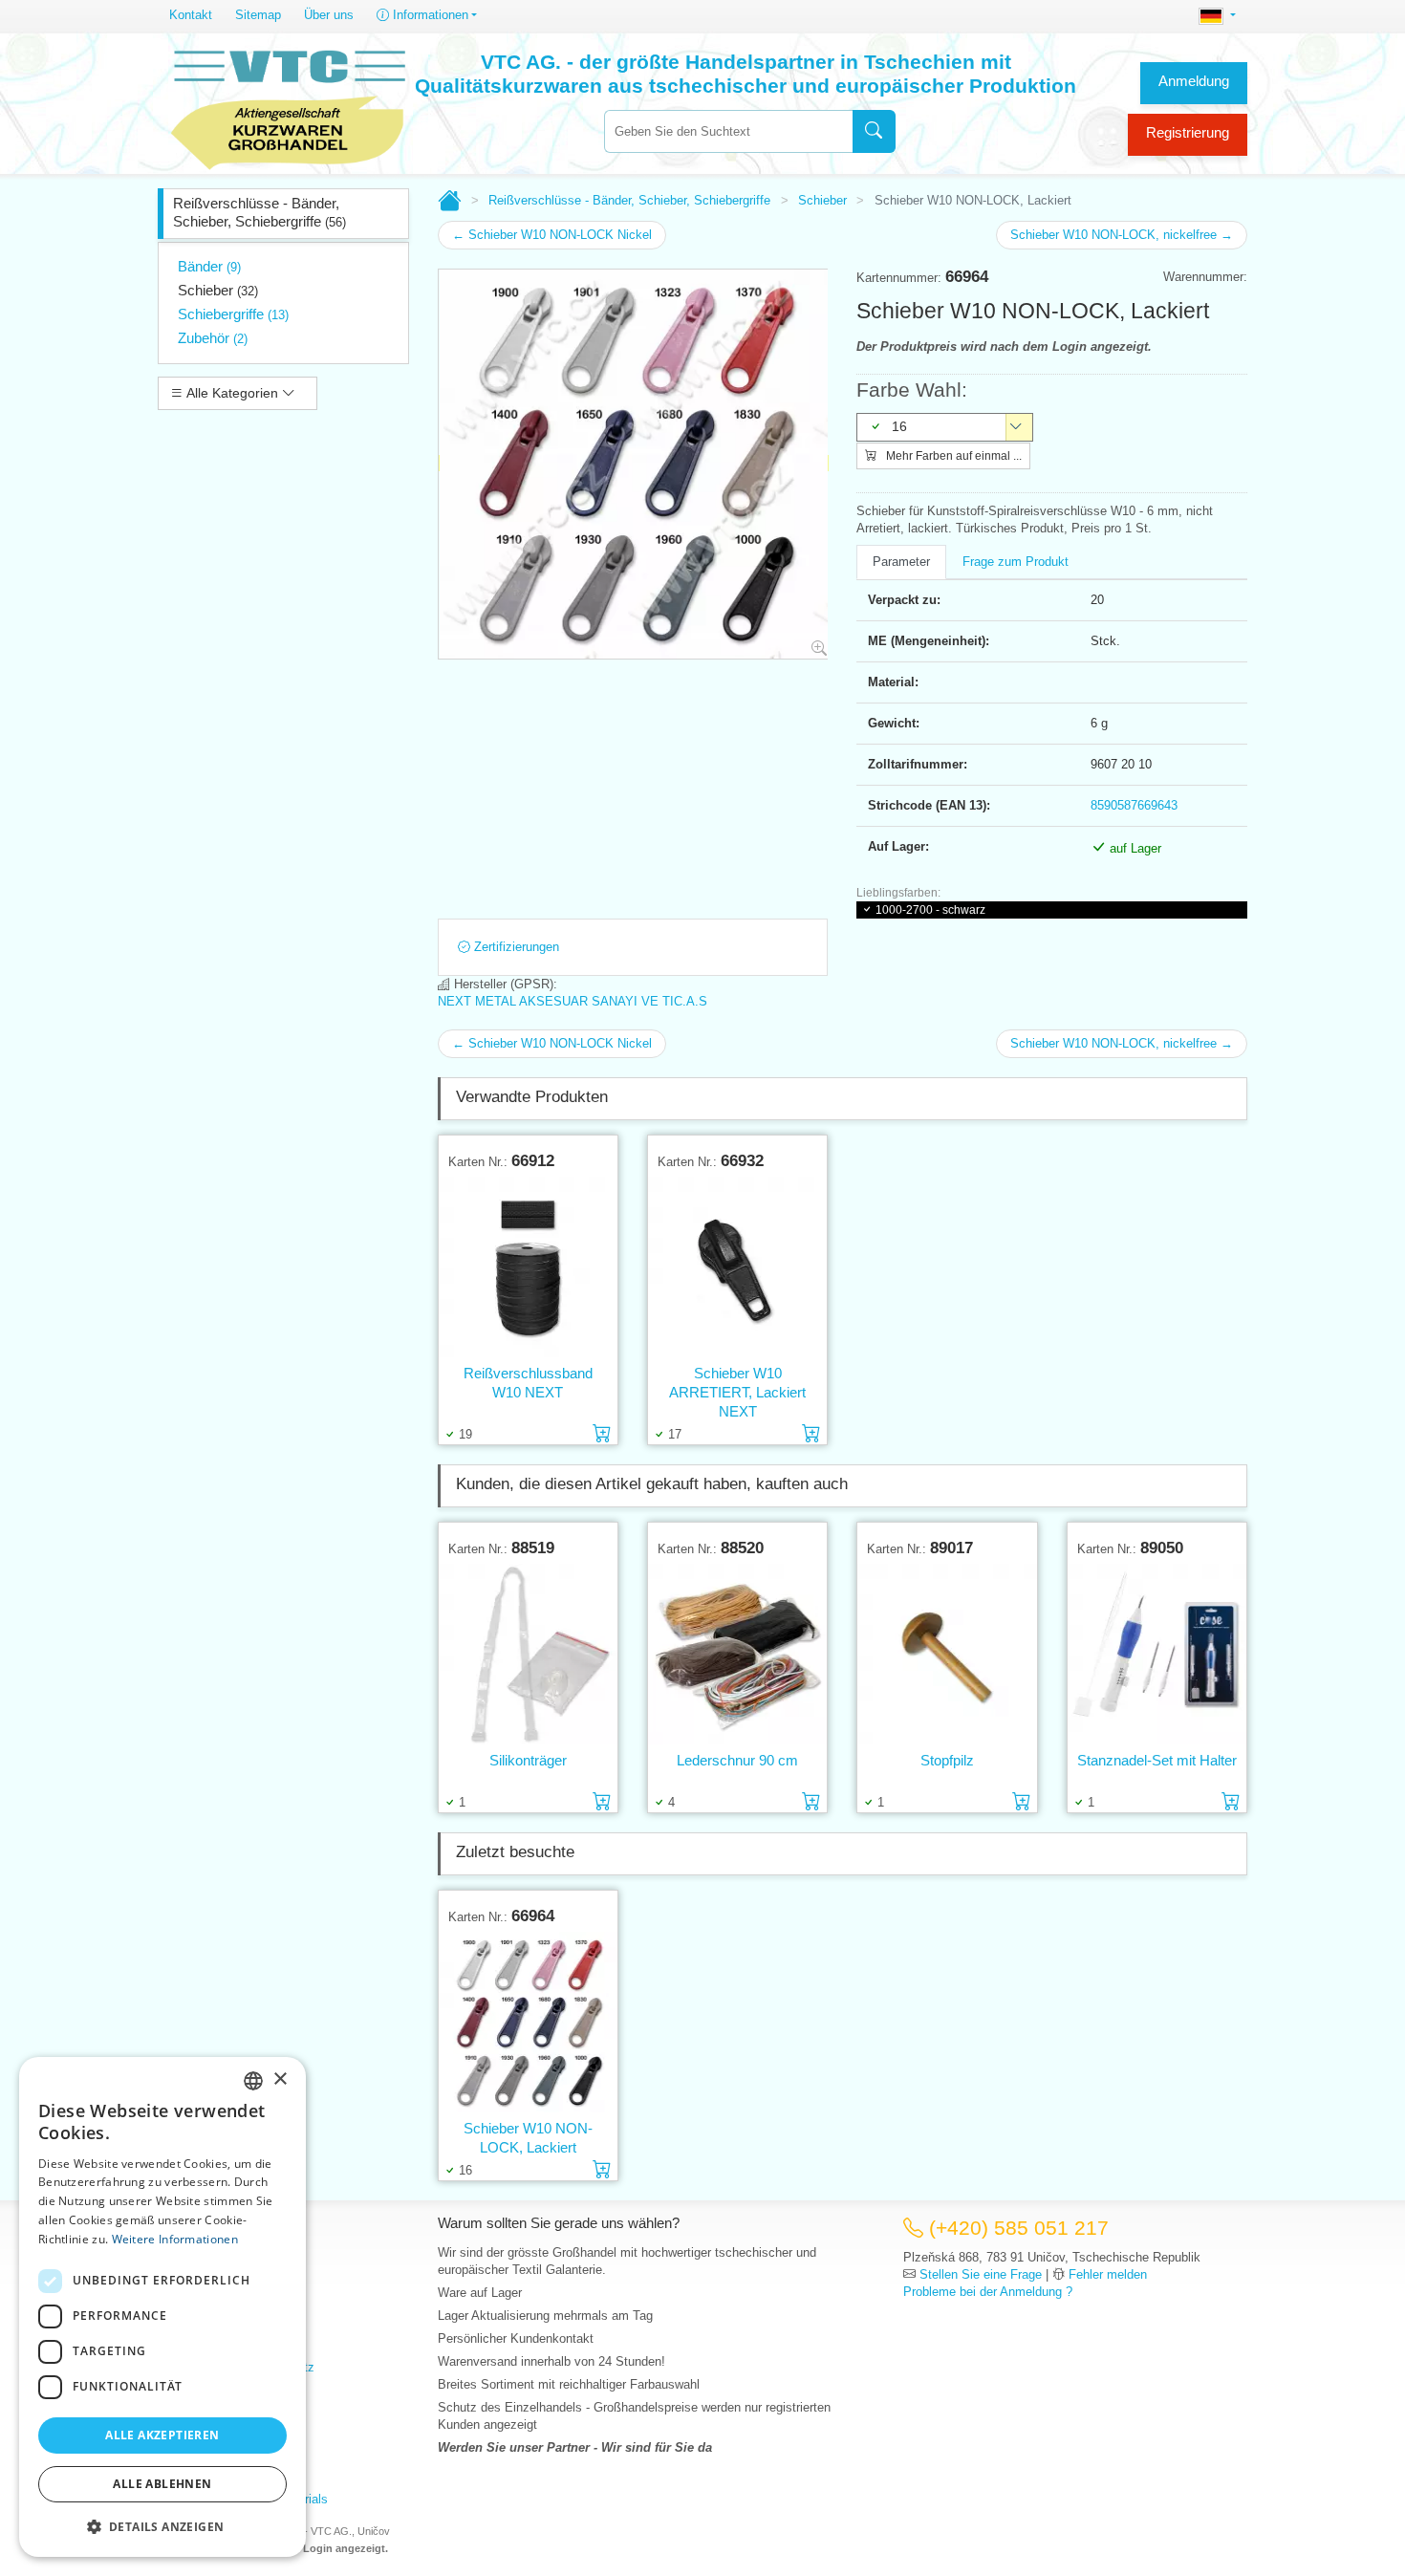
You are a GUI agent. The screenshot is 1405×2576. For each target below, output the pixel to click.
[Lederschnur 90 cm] (737, 1654)
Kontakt (191, 15)
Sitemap (258, 15)
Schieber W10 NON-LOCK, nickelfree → (1122, 235)
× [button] (280, 2079)
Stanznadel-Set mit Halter (1157, 1760)
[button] (162, 2526)
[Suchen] (874, 131)
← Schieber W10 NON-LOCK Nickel (552, 235)
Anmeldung (1194, 81)
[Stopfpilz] (947, 1654)
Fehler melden (1108, 2274)
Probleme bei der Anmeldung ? (988, 2292)
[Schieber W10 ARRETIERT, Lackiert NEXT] (737, 1267)
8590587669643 (1134, 805)
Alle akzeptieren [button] (162, 2435)
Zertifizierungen (515, 947)
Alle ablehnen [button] (162, 2484)
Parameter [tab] (901, 562)
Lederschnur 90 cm (737, 1760)
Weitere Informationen (175, 2239)
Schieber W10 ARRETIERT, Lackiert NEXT (737, 1392)
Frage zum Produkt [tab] (1016, 562)
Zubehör (213, 338)
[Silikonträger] (528, 1654)
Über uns (329, 15)
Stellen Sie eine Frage (981, 2274)
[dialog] (162, 2307)
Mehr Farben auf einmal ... (952, 456)
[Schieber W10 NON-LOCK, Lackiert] (528, 2022)
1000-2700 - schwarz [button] (930, 910)
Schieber (218, 290)
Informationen (429, 15)
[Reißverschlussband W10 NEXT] (528, 1267)
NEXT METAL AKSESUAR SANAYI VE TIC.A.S (573, 1001)
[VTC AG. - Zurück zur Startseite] (289, 107)
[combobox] (728, 131)
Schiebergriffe (233, 314)
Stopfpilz (947, 1760)
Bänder (209, 266)
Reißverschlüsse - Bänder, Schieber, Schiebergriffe (259, 212)
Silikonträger (528, 1760)
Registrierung (1188, 132)
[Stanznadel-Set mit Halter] (1157, 1654)
